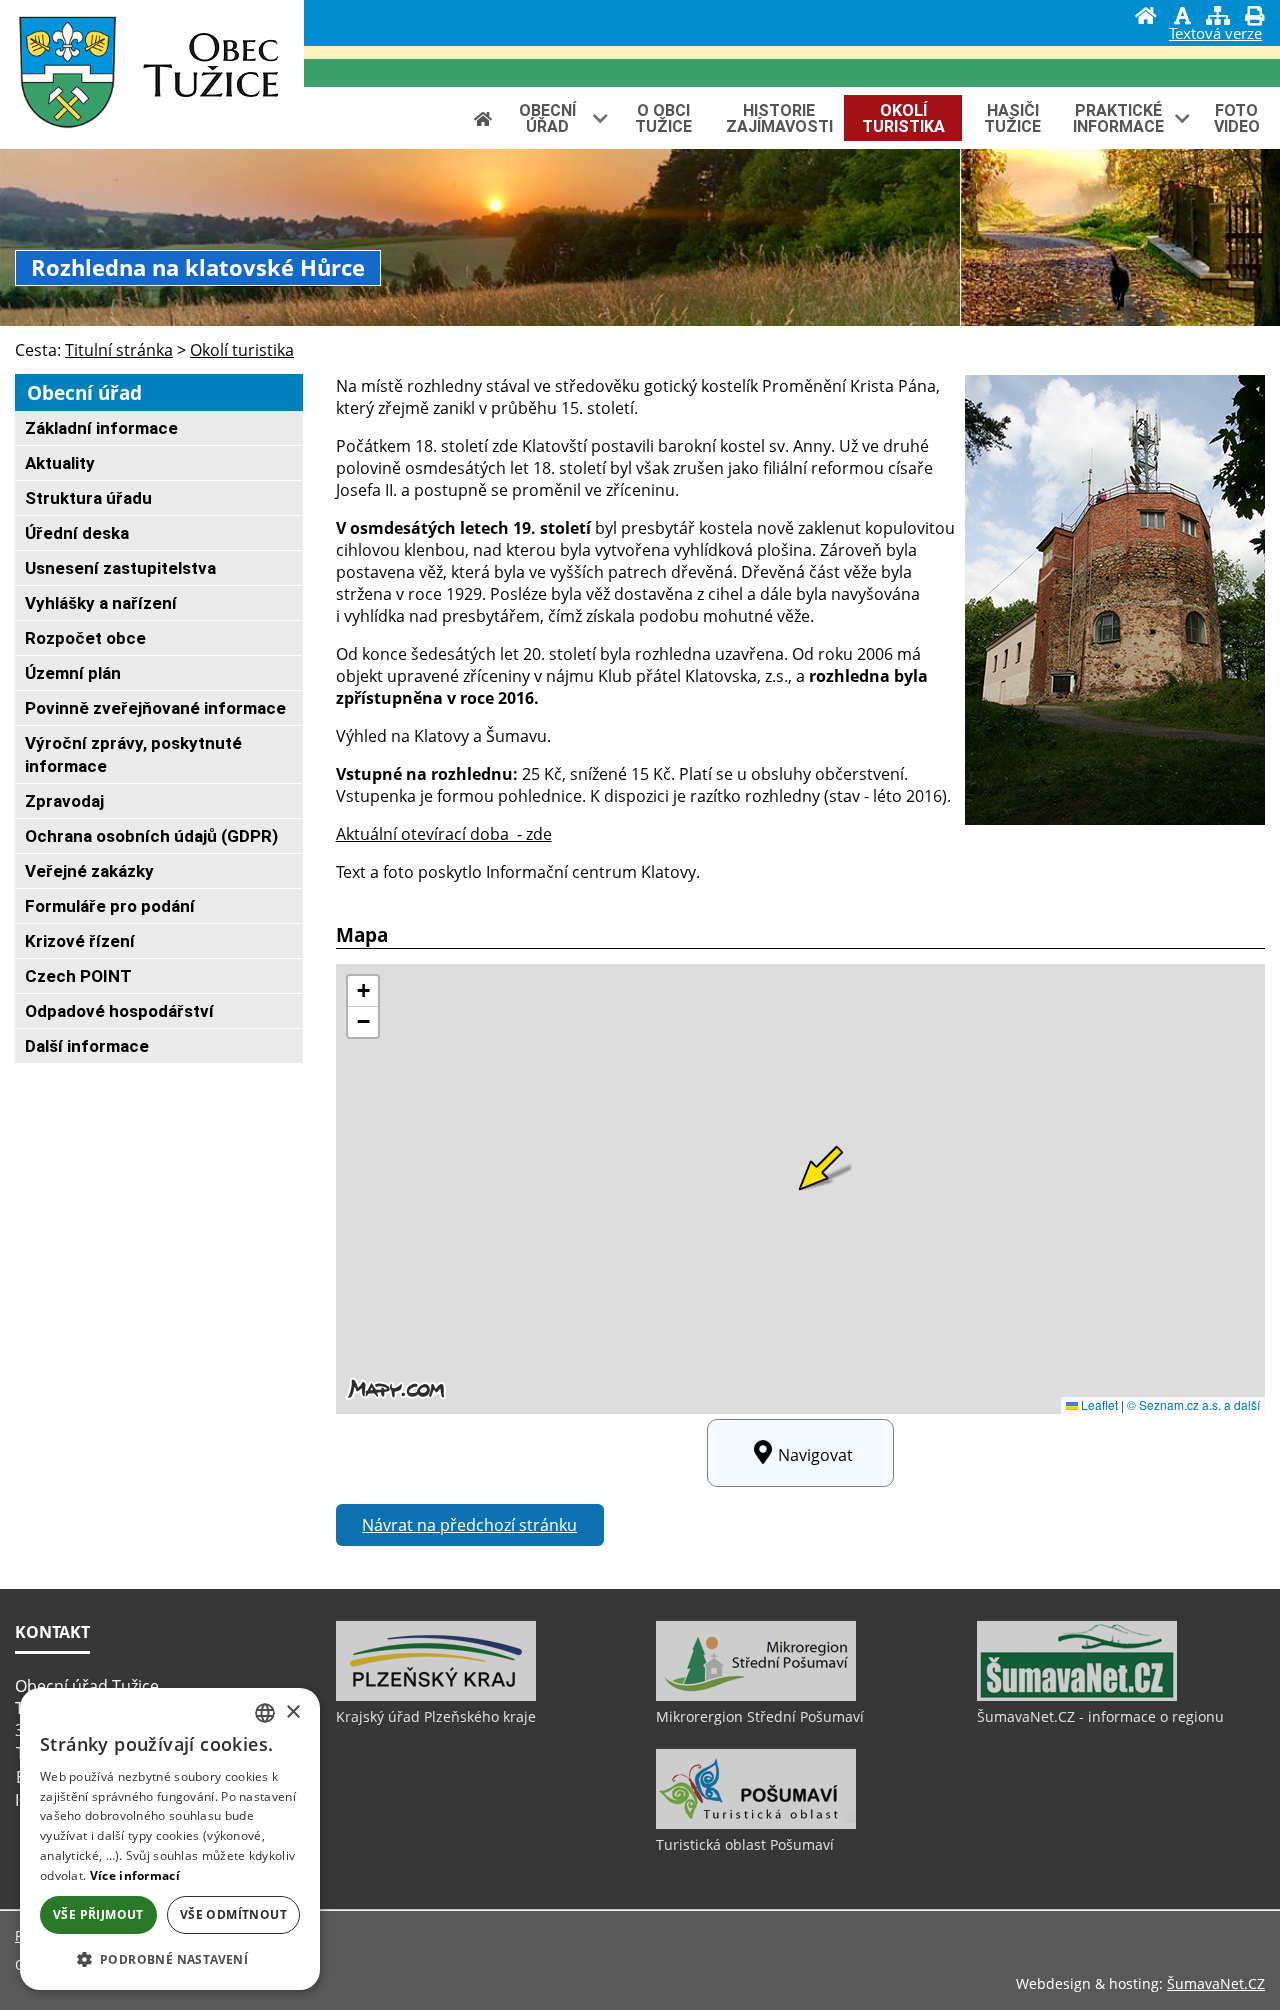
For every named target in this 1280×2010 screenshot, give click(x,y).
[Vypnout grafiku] (1182, 18)
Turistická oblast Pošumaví (745, 1844)
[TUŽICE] (60, 74)
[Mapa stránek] (1218, 18)
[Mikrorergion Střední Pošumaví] (756, 1696)
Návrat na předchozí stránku (469, 1525)
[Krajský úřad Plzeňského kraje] (436, 1696)
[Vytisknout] (1254, 18)
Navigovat (815, 1455)
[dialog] (170, 1839)
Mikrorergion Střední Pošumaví (760, 1716)
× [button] (292, 1712)
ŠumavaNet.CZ (1216, 1983)
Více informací (135, 1875)
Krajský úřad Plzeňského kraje (436, 1716)
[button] (170, 1958)
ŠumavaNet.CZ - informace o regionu (1100, 1716)
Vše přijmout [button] (98, 1914)
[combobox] (265, 1713)
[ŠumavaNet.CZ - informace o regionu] (1077, 1696)
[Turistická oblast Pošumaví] (756, 1824)
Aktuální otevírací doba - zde (444, 834)
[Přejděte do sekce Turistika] (483, 118)
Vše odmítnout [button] (233, 1914)
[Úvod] (1146, 18)
